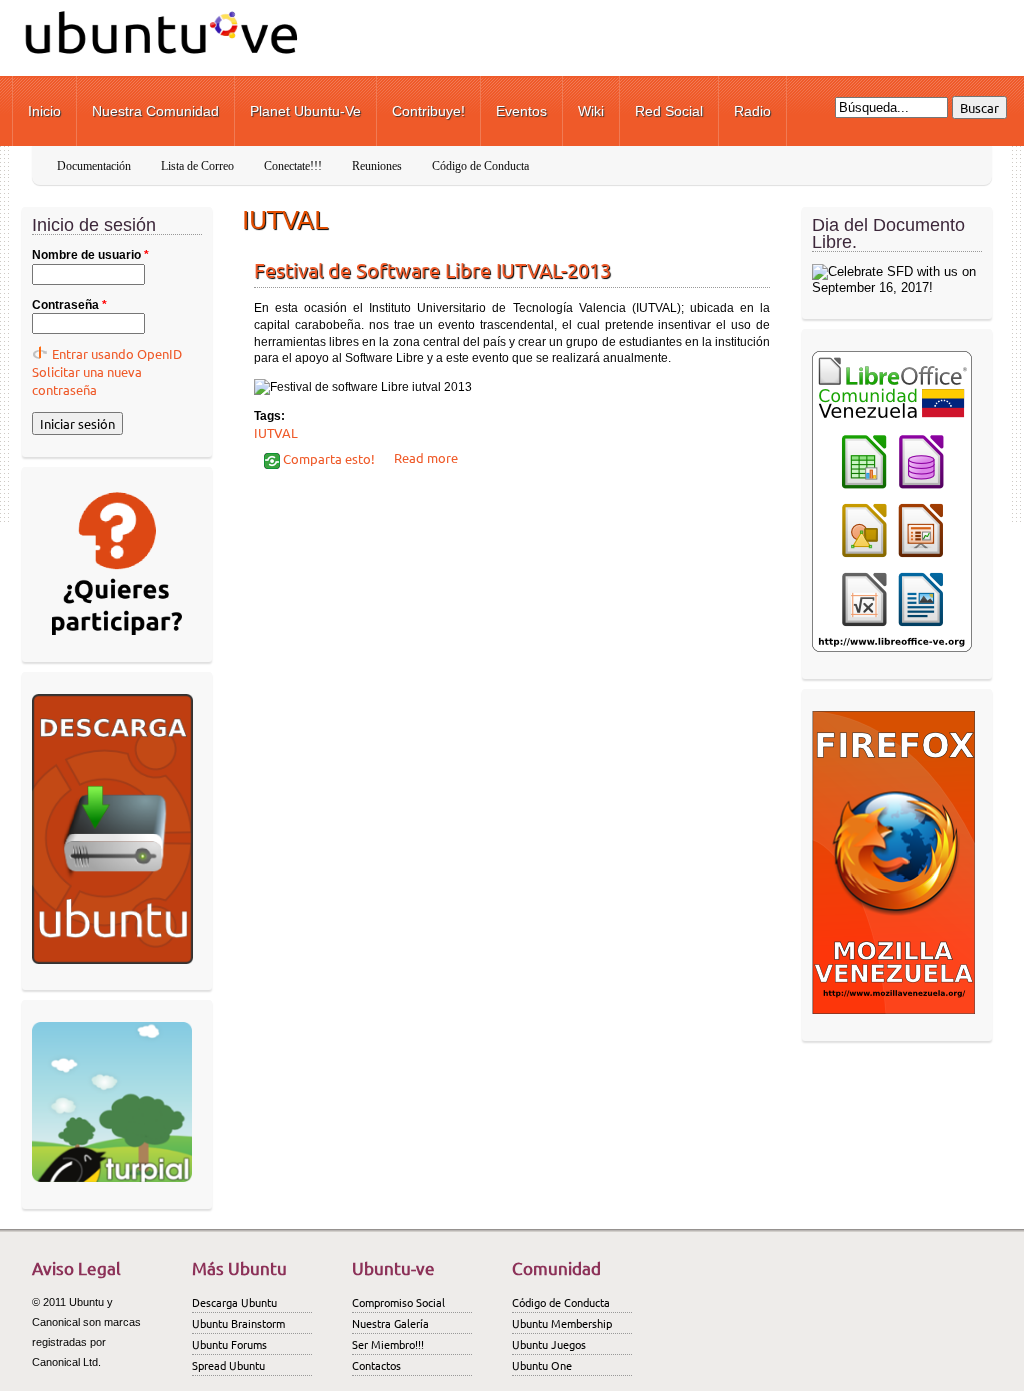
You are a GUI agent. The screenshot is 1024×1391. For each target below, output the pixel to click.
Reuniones (377, 166)
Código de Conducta (480, 166)
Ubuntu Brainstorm (238, 1323)
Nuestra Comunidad (155, 111)
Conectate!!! (293, 166)
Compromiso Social (398, 1302)
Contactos (376, 1365)
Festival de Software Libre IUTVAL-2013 (432, 269)
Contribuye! (428, 111)
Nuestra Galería (390, 1323)
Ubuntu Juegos (549, 1344)
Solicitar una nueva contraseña (87, 380)
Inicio (44, 111)
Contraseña (69, 305)
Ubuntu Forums (229, 1344)
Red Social (669, 111)
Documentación (94, 166)
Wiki (591, 111)
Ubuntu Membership (562, 1323)
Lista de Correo (197, 166)
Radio (752, 111)
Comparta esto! (327, 458)
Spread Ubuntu (228, 1365)
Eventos (521, 111)
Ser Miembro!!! (388, 1344)
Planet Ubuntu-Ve (305, 111)
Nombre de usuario (90, 255)
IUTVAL (276, 432)
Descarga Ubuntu (234, 1302)
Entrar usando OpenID (117, 353)
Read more (426, 457)
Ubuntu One (542, 1365)
